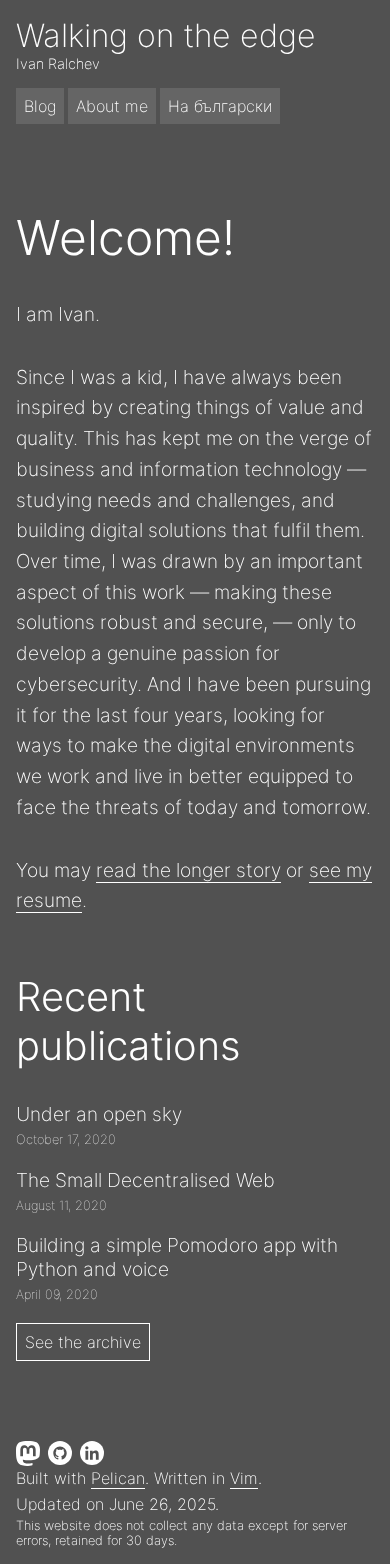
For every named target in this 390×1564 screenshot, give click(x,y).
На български (220, 106)
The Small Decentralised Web (145, 1180)
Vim (244, 1478)
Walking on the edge (166, 35)
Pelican (118, 1478)
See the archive (83, 1342)
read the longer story (188, 870)
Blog (40, 106)
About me (112, 106)
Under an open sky (99, 1114)
